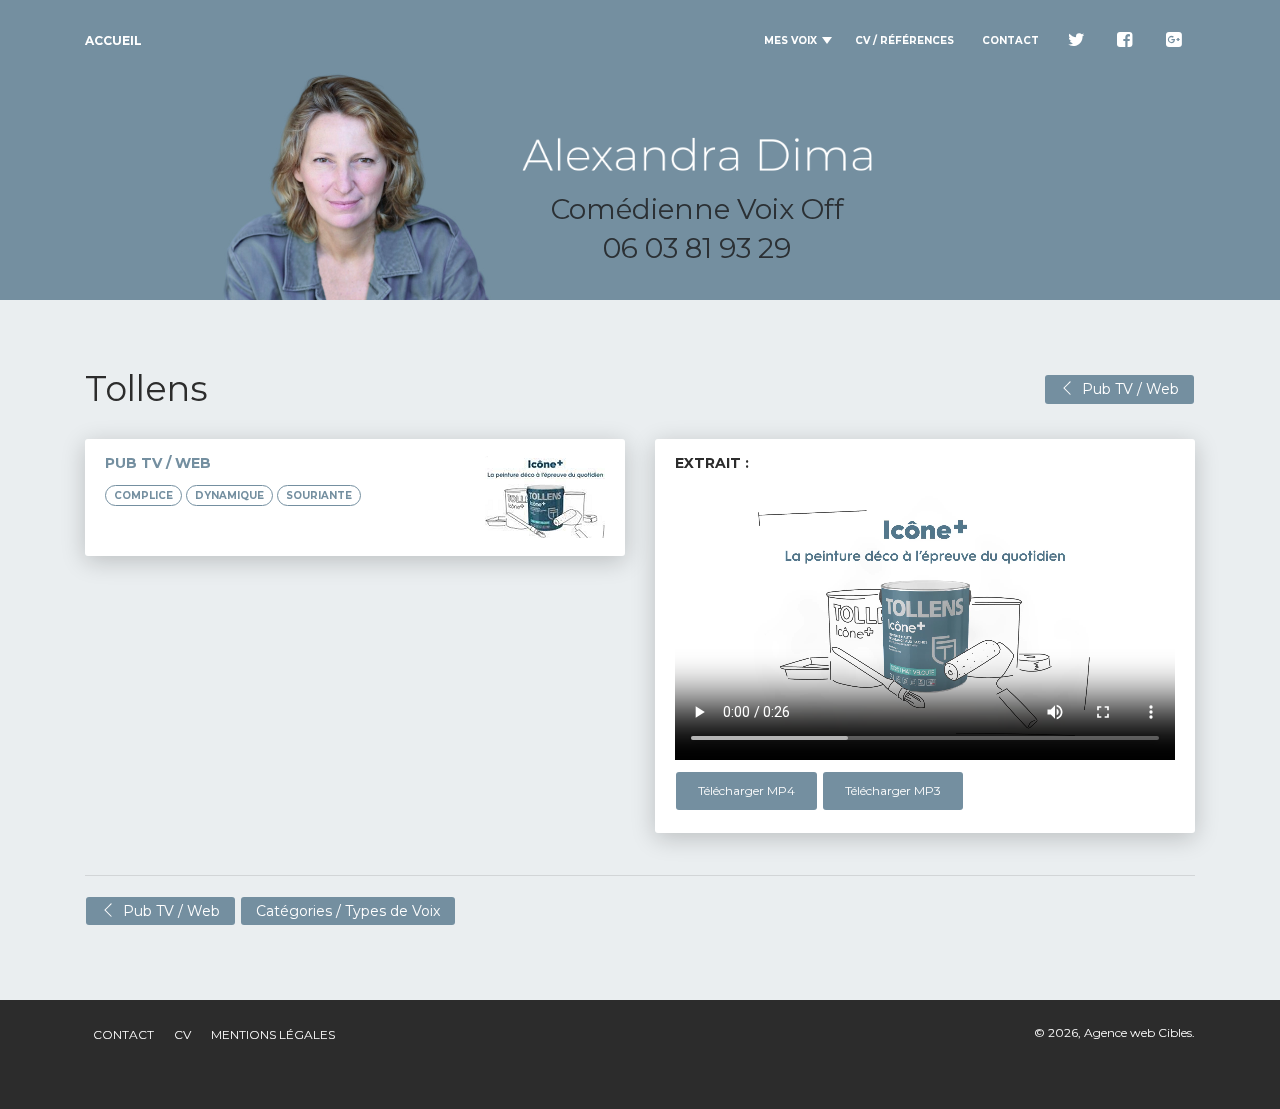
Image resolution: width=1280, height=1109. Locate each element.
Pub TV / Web (1126, 389)
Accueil (113, 40)
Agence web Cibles (1138, 1032)
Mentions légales (273, 1034)
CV (182, 1034)
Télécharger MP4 (746, 790)
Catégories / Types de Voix (348, 911)
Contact (123, 1034)
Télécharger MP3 (893, 790)
